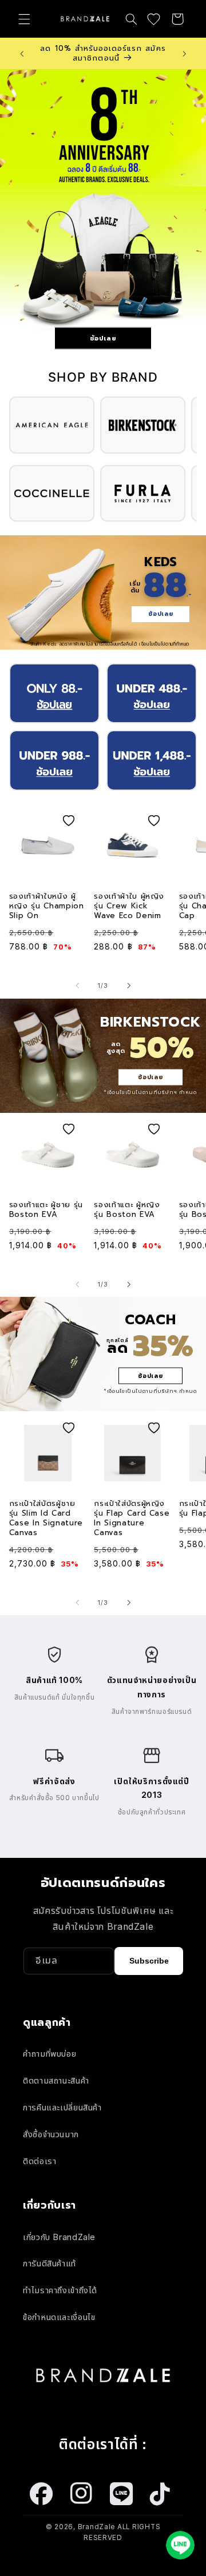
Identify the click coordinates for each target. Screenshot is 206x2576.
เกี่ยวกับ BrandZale (59, 2237)
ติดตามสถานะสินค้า (56, 2081)
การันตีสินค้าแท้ (49, 2263)
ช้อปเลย (103, 338)
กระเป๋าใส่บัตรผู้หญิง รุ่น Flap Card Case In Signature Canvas (132, 1519)
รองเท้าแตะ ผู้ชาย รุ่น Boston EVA (46, 1210)
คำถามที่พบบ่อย (49, 2054)
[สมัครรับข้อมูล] (149, 1961)
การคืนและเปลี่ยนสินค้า (62, 2108)
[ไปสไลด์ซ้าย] (77, 986)
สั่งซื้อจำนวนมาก (51, 2134)
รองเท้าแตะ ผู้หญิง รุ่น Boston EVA (127, 1210)
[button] (24, 19)
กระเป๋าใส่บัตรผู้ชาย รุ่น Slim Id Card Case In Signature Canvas (46, 1519)
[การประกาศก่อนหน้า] (22, 54)
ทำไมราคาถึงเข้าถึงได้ (60, 2290)
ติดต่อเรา (39, 2161)
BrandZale (97, 2527)
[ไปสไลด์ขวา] (129, 986)
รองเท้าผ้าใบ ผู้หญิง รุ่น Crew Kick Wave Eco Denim (129, 906)
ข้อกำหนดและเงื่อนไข (59, 2317)
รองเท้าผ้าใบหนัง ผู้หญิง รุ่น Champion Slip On (47, 906)
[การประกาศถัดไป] (184, 54)
